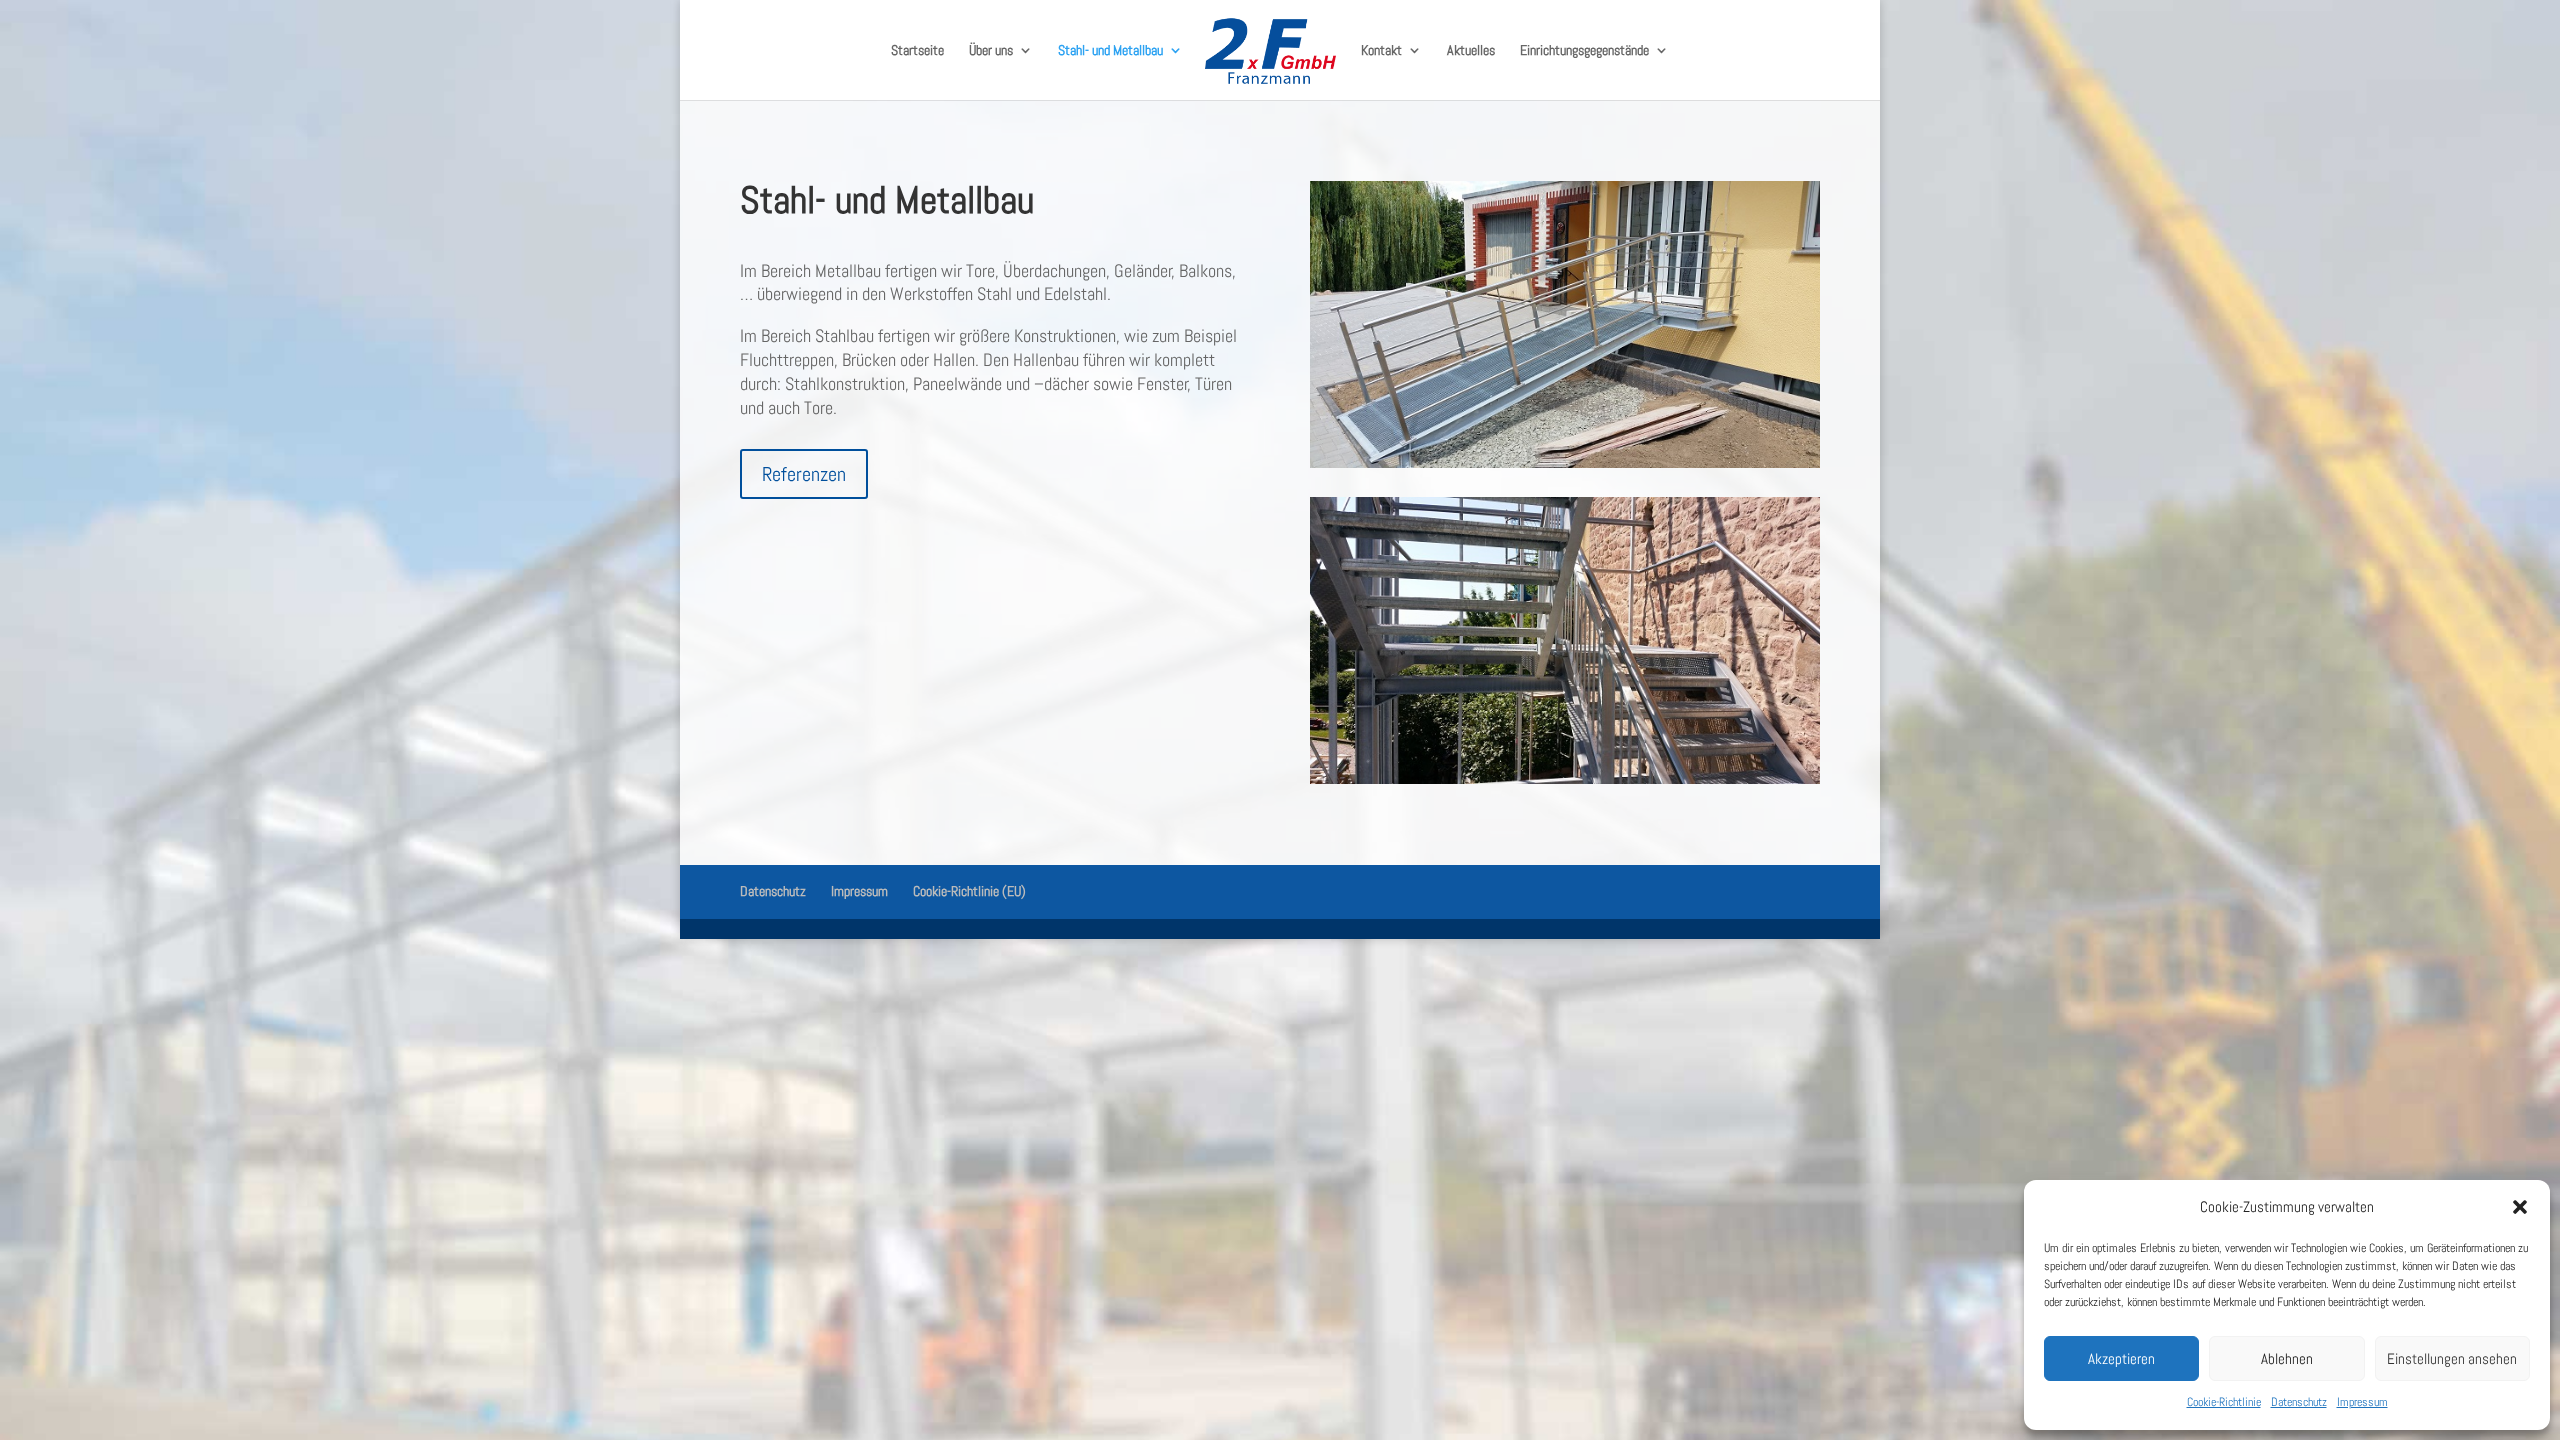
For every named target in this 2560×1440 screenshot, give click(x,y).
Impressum (2362, 1402)
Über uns (991, 51)
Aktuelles (1471, 51)
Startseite (917, 51)
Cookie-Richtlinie (2224, 1402)
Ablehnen (2287, 1358)
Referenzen (804, 474)
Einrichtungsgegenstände (1584, 51)
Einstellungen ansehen (2452, 1358)
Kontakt (1381, 51)
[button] (2520, 1207)
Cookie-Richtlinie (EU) (969, 891)
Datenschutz (2299, 1402)
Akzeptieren (2121, 1358)
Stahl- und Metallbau (1110, 51)
